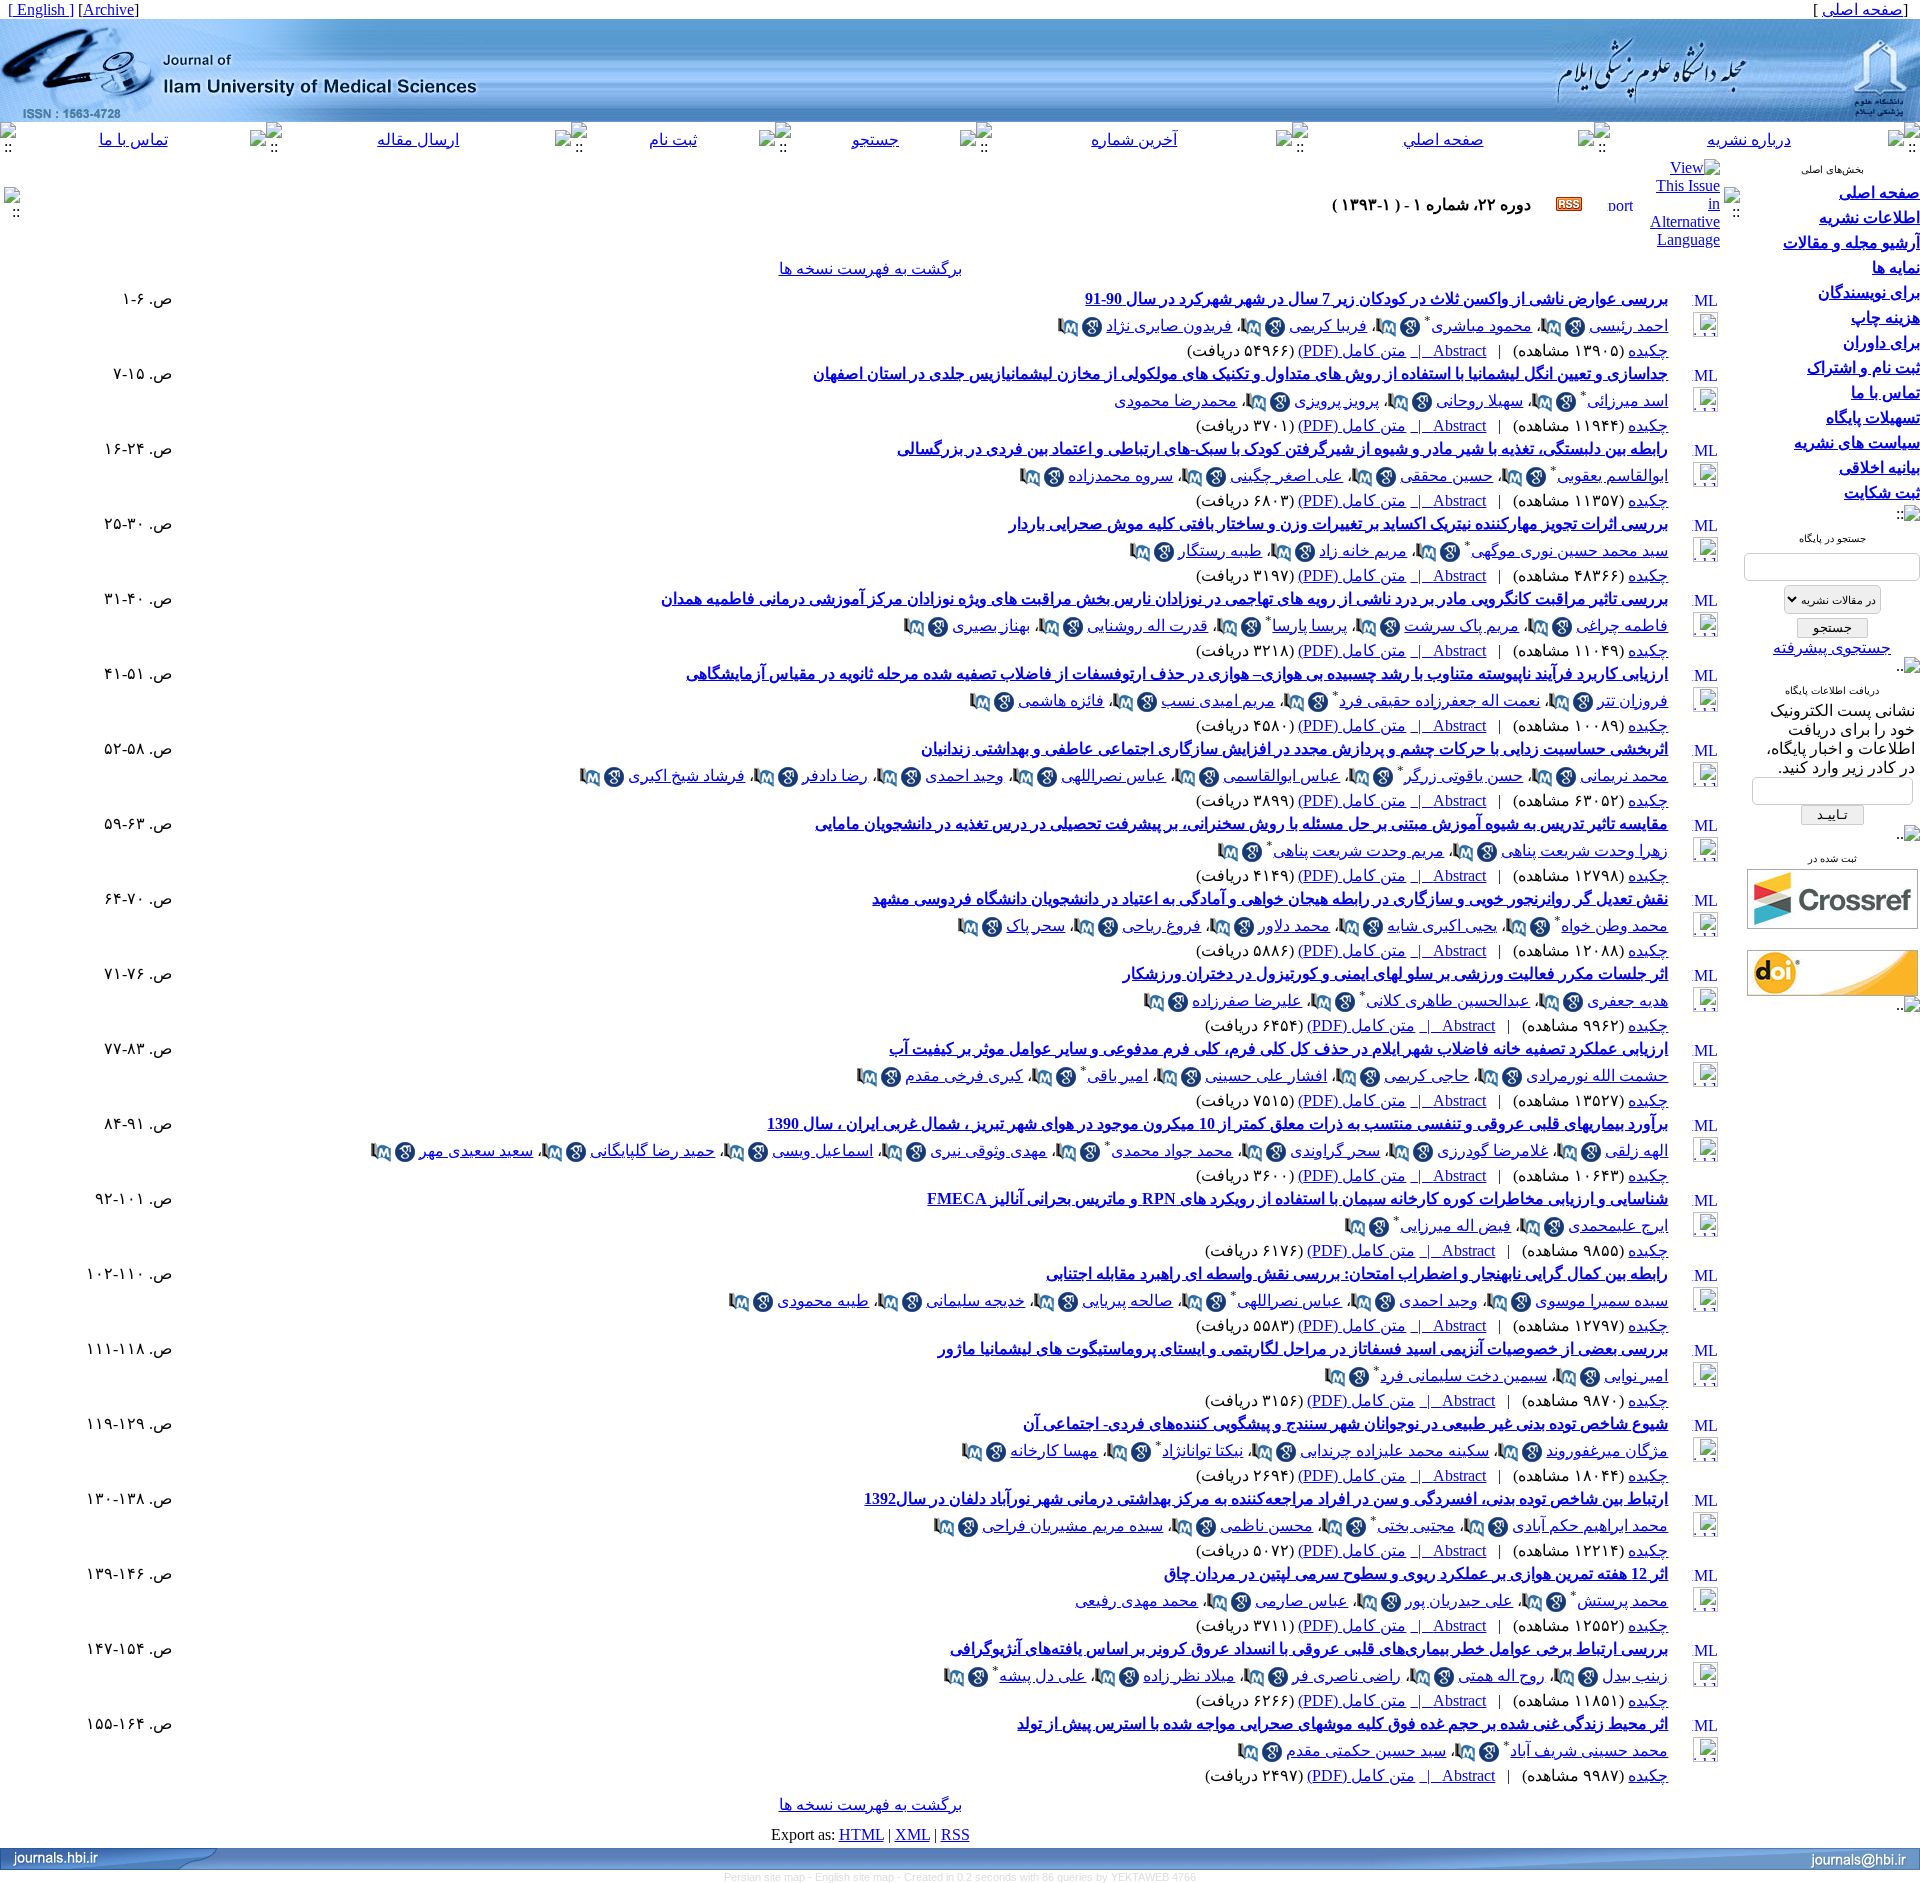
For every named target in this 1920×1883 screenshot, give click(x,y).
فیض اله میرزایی (1455, 1225)
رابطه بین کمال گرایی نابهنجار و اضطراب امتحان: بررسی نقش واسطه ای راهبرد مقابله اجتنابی (1357, 1273)
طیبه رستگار (1220, 550)
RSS (955, 1834)
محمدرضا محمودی (1175, 400)
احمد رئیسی (1628, 325)
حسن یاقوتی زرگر (1463, 775)
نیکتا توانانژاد (1202, 1450)
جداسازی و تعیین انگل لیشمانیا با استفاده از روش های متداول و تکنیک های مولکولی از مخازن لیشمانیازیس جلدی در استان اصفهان (1240, 373)
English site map (856, 1877)
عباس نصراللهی (1113, 775)
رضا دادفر (835, 775)
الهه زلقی (1636, 1150)
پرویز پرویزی (1336, 400)
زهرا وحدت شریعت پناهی (1584, 850)
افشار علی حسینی (1266, 1075)
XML (912, 1834)
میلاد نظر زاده (1189, 1675)
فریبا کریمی (1328, 325)
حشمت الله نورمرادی (1597, 1075)
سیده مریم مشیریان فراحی (1072, 1525)
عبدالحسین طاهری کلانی (1448, 1000)
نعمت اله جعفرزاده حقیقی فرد (1439, 700)
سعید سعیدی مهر (476, 1150)
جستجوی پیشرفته (1832, 647)
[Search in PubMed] (1551, 331)
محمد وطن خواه (1614, 925)
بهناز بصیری (991, 625)
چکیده (1648, 350)
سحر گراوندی (1335, 1150)
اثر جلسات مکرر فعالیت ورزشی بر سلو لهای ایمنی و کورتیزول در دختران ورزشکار (1395, 973)
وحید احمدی (964, 775)
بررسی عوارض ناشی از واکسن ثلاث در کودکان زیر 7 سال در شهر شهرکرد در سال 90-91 (1376, 298)
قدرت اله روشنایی (1147, 625)
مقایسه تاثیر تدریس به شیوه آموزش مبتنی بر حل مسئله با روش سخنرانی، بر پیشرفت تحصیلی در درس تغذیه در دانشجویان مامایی (1241, 823)
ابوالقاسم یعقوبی (1612, 475)
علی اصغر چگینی (1286, 475)
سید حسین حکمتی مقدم (1366, 1750)
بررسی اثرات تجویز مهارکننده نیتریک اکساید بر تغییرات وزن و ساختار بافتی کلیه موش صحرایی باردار (1338, 523)
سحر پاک (1035, 925)
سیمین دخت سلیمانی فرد (1463, 1375)
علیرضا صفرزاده (1247, 1000)
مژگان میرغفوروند (1607, 1450)
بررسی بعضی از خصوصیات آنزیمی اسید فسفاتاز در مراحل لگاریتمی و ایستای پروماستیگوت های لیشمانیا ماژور (1303, 1348)
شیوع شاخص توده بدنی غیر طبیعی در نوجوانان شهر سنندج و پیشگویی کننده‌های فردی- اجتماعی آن (1345, 1423)
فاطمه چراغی (1622, 625)
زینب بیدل (1635, 1675)
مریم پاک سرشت (1461, 625)
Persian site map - (769, 1877)
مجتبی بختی (1416, 1525)
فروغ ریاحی (1161, 925)
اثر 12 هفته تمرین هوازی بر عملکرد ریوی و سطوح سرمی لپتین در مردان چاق (1416, 1573)
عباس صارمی (1301, 1600)
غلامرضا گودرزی (1492, 1150)
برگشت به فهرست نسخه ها (870, 268)
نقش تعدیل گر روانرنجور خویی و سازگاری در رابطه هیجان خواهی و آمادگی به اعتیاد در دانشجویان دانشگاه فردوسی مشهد (1270, 898)
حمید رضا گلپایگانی (652, 1150)
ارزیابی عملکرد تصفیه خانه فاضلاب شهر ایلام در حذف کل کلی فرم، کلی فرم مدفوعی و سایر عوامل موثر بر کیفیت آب (1278, 1048)
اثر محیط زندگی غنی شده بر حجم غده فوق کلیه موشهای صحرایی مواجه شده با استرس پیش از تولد (1342, 1723)
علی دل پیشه (1042, 1675)
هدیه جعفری (1627, 1000)
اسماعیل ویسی (822, 1150)
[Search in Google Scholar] (1575, 331)
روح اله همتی (1501, 1675)
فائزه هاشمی (1061, 700)
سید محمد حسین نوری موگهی (1569, 550)
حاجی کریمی (1426, 1075)
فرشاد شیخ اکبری (686, 775)
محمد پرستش (1622, 1600)
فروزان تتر (1632, 700)
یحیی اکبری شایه (1442, 925)
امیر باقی (1117, 1075)
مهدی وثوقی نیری (988, 1150)
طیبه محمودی (823, 1300)
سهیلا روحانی (1479, 400)
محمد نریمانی (1624, 775)
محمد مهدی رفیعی (1136, 1600)
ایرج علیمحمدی (1618, 1225)
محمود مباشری (1481, 325)
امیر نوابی (1636, 1375)
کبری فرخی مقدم (964, 1075)
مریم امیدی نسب (1218, 700)
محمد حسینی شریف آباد (1589, 1750)
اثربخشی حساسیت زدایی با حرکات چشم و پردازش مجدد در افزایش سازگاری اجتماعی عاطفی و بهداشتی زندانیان (1294, 748)
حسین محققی (1446, 475)
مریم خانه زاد (1363, 550)
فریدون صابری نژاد (1169, 325)
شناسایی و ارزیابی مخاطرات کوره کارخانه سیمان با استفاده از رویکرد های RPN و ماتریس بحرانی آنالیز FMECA (1297, 1198)
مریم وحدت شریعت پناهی (1358, 850)
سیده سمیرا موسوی (1601, 1300)
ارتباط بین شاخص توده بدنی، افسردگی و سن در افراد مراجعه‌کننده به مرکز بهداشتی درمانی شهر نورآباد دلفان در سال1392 (1266, 1498)
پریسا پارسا (1309, 625)
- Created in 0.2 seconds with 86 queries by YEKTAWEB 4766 (1046, 1877)
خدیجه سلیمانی (975, 1300)
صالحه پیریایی (1127, 1300)
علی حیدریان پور (1459, 1600)
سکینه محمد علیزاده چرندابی (1394, 1450)
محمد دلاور (1294, 925)
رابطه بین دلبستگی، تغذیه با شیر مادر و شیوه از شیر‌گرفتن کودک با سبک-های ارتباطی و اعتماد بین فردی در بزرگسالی (1282, 448)
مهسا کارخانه (1054, 1450)
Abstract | (1448, 350)
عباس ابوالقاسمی (1281, 775)
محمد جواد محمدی (1172, 1150)
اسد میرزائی (1627, 400)
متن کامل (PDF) (1352, 350)
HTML (861, 1834)
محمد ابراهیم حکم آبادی (1590, 1525)
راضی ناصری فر (1346, 1675)
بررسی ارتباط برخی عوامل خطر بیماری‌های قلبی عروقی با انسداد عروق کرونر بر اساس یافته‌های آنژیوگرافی (1309, 1648)
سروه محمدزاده (1120, 475)
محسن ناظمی (1266, 1525)
